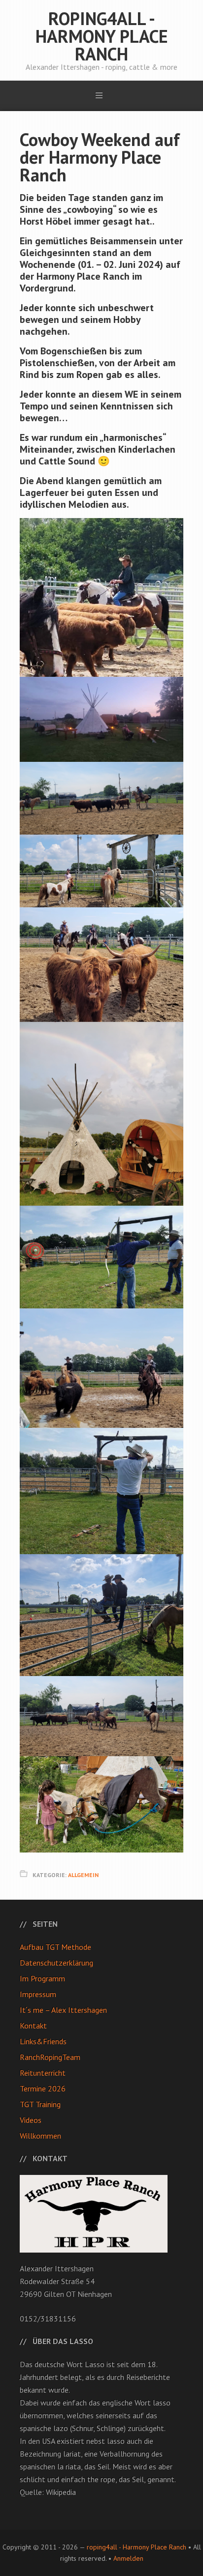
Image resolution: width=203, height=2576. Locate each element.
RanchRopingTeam (50, 2057)
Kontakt (33, 2026)
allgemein (83, 1875)
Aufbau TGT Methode (55, 1947)
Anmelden (128, 2558)
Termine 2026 (43, 2088)
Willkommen (40, 2136)
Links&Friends (43, 2041)
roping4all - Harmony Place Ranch (102, 36)
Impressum (38, 1994)
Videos (31, 2120)
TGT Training (40, 2104)
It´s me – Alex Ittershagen (63, 2010)
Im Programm (42, 1978)
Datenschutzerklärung (56, 1963)
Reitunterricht (43, 2073)
